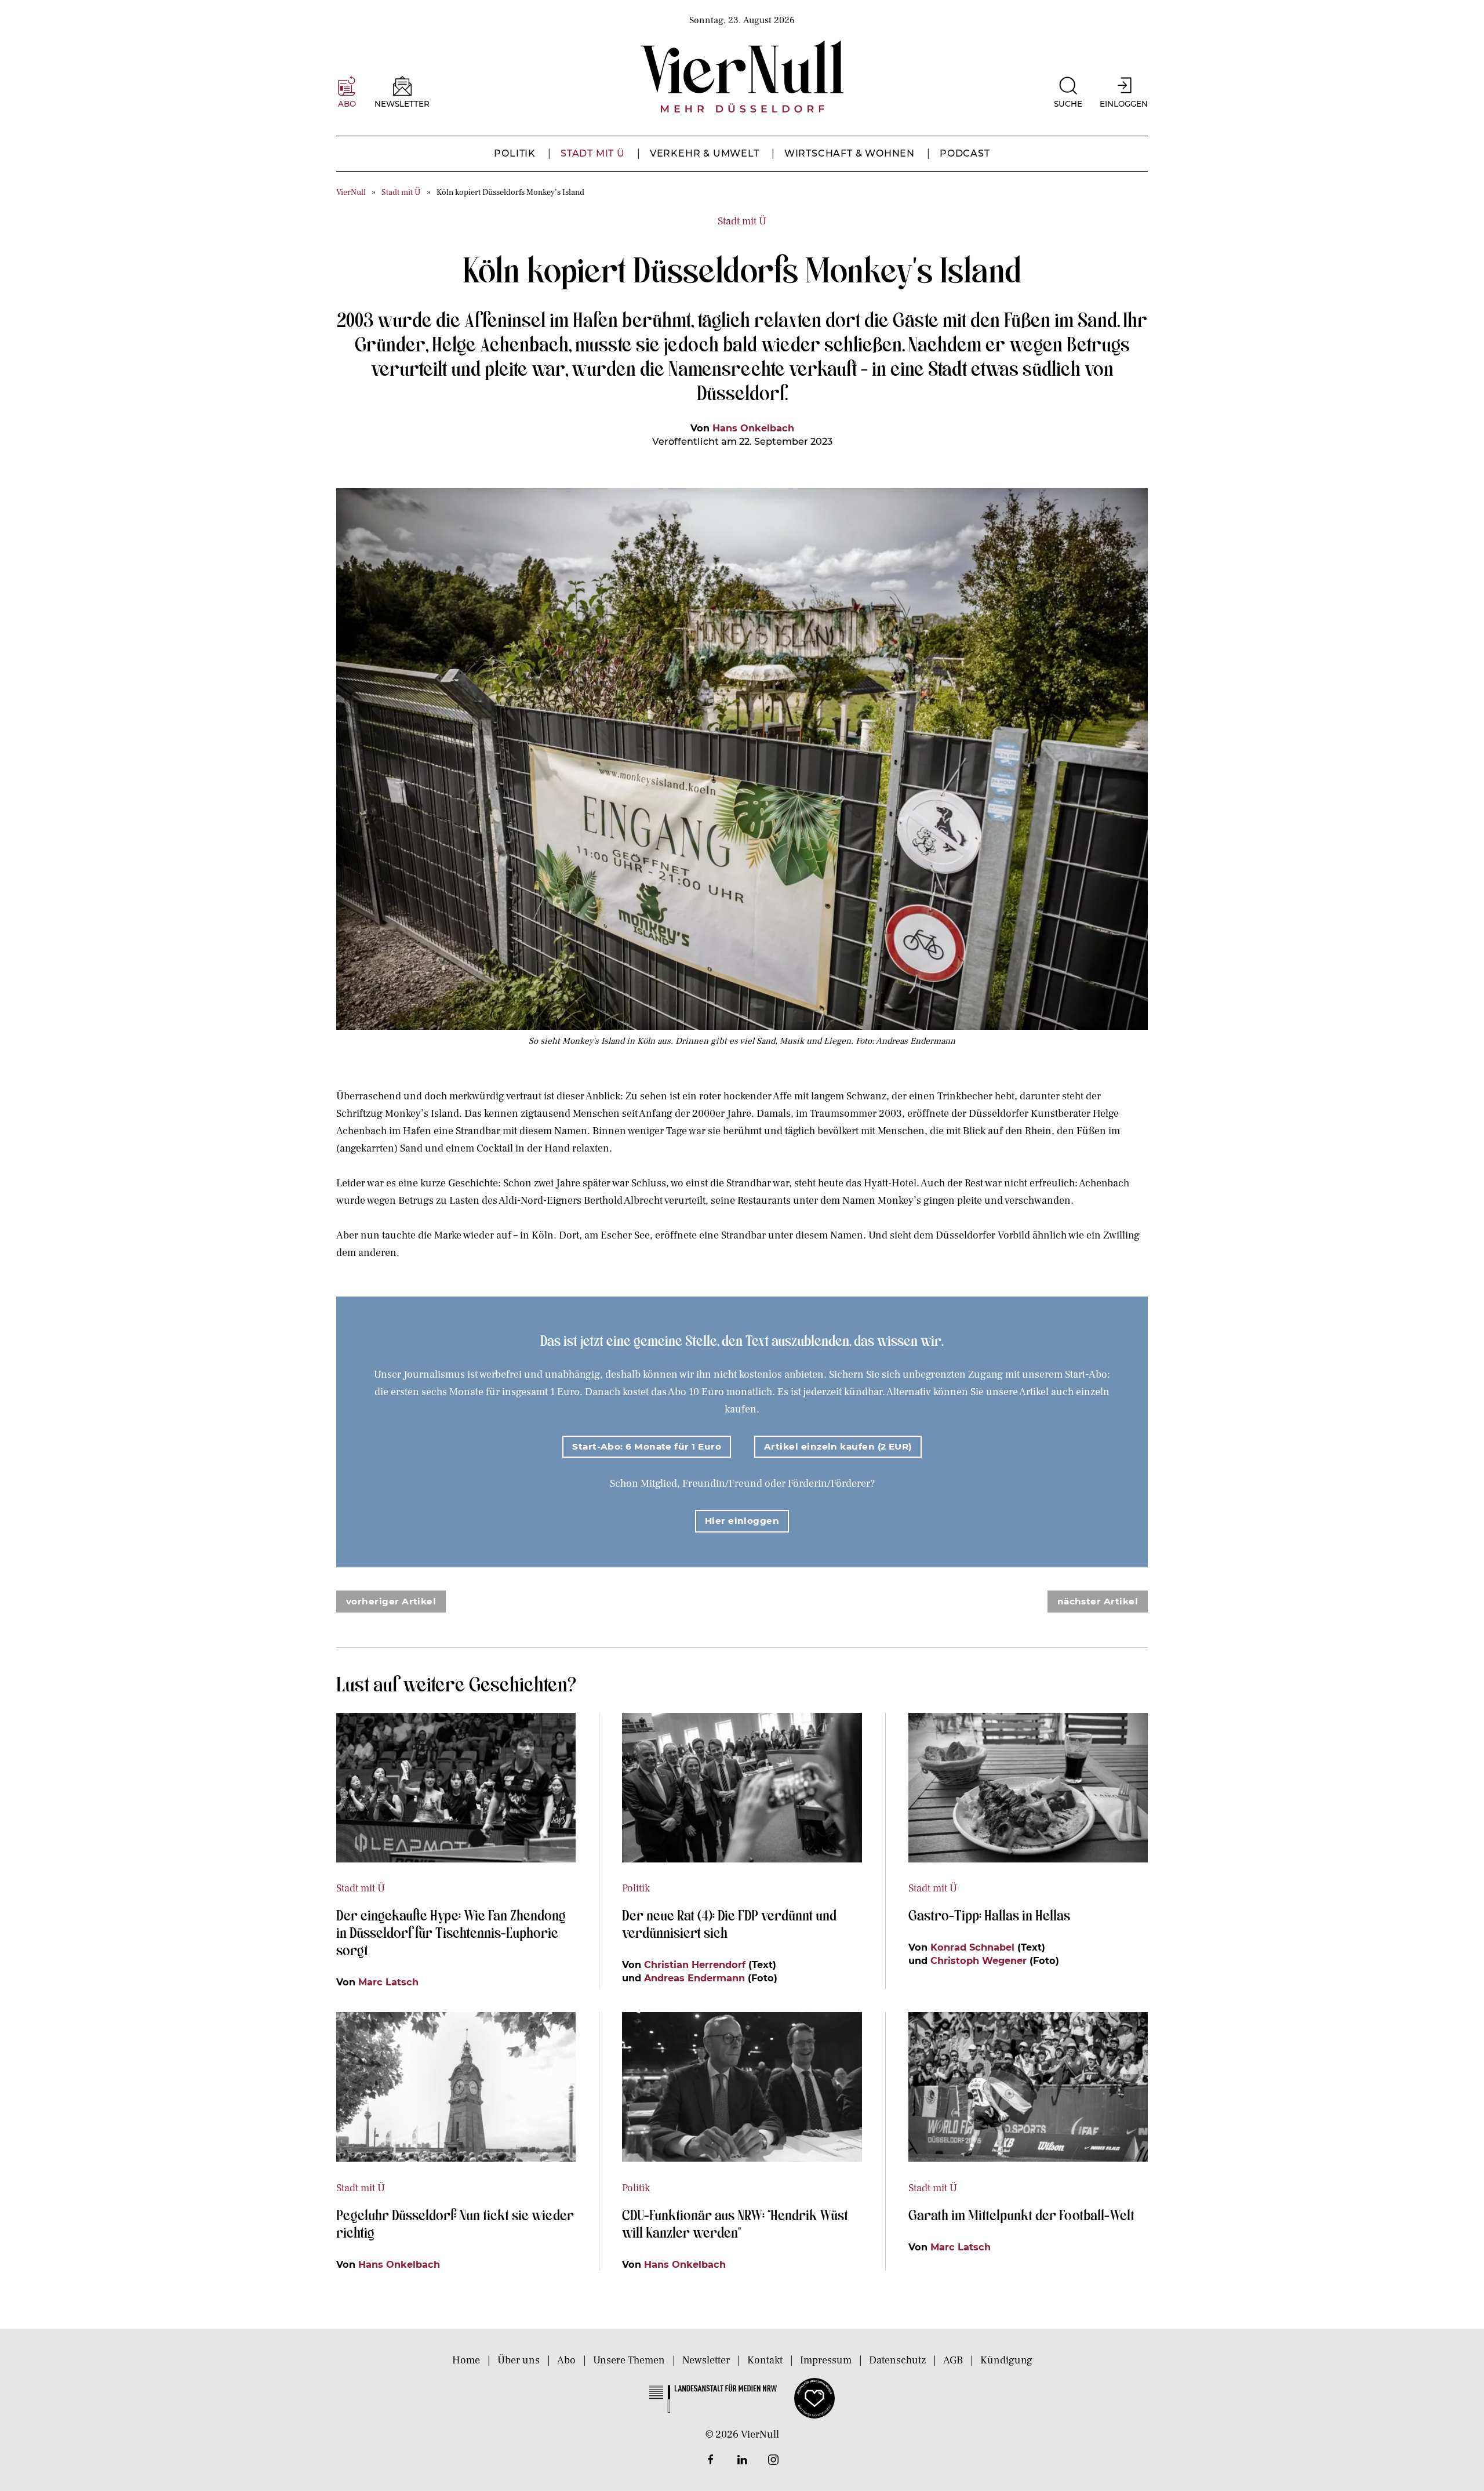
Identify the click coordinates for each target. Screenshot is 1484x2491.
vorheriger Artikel (391, 1601)
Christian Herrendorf (695, 1965)
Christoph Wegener (979, 1960)
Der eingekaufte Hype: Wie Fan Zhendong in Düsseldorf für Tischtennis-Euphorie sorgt (451, 1932)
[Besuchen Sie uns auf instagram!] (773, 2460)
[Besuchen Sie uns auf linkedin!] (742, 2460)
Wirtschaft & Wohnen (850, 153)
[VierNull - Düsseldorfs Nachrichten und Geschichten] (742, 77)
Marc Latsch (388, 1982)
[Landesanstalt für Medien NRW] (713, 2397)
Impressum (826, 2360)
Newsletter (706, 2360)
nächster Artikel (1098, 1601)
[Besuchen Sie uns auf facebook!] (711, 2460)
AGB (953, 2360)
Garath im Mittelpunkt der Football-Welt (1021, 2214)
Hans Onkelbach (753, 428)
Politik (515, 153)
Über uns (519, 2360)
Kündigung (1006, 2360)
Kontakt (765, 2360)
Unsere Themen (629, 2360)
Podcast (965, 153)
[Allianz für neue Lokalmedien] (814, 2397)
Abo (566, 2360)
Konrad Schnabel (972, 1947)
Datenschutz (897, 2360)
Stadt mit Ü (593, 153)
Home (466, 2360)
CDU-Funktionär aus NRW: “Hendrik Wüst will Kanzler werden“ (735, 2223)
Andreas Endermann (694, 1978)
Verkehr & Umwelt (705, 153)
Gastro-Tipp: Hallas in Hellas (991, 1915)
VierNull (351, 192)
